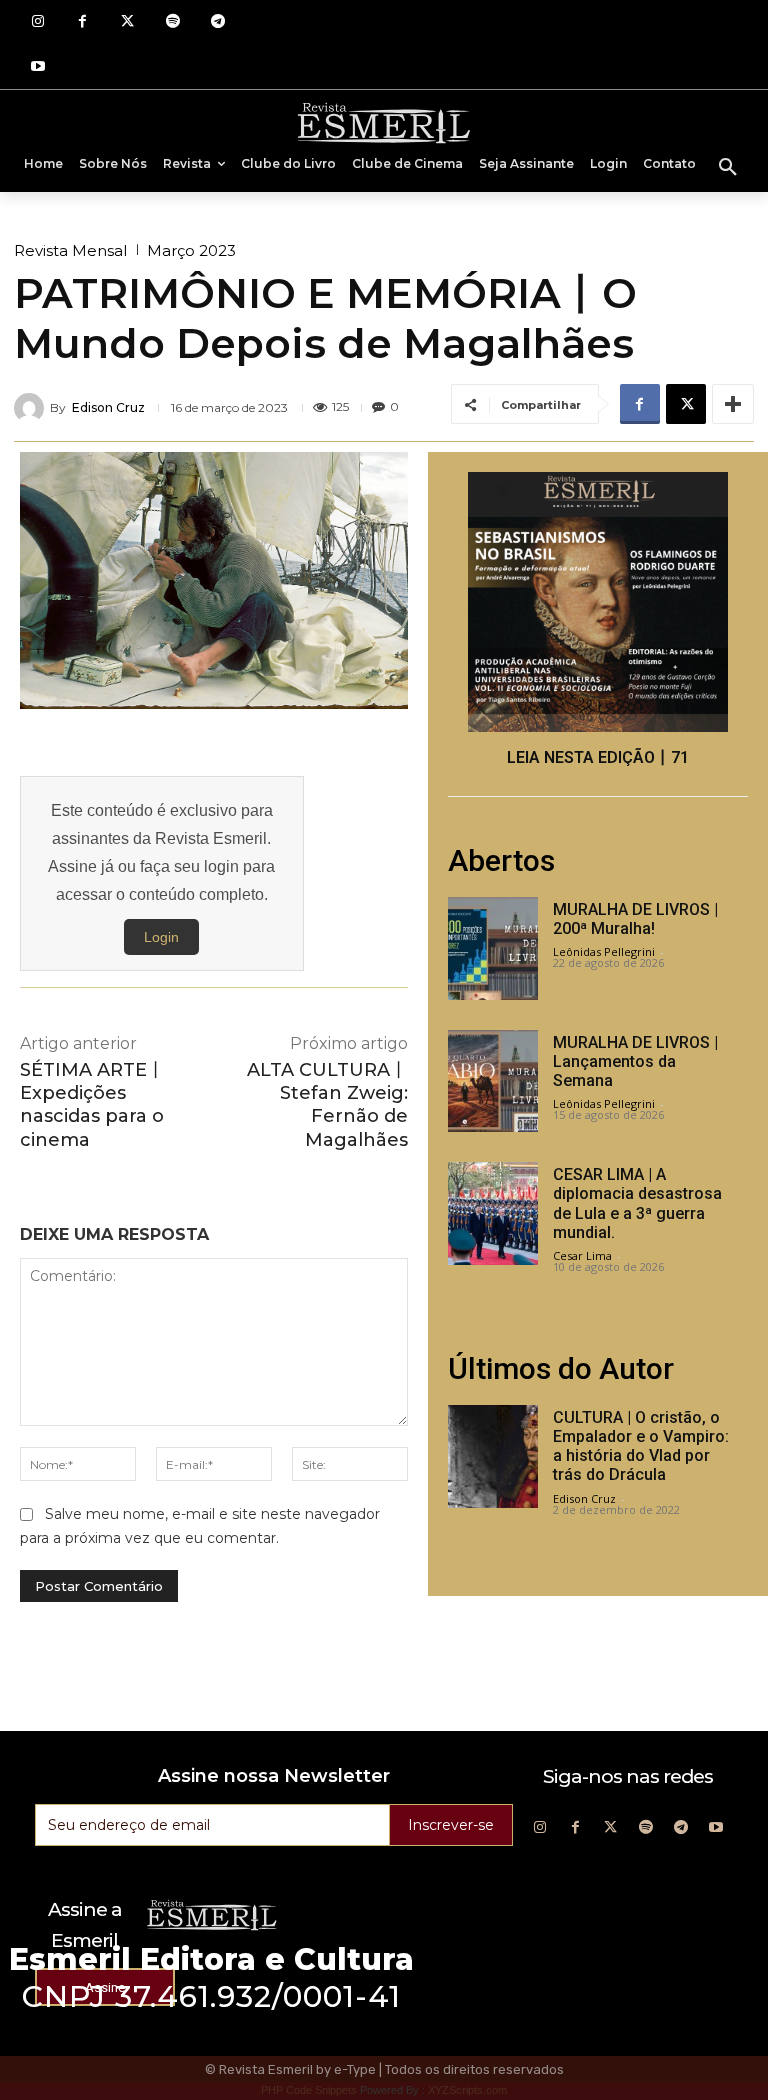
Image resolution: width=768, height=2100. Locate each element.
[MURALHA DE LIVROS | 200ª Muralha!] (493, 948)
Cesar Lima (582, 1255)
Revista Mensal (70, 250)
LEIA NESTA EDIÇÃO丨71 (598, 757)
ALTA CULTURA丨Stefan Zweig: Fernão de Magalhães (327, 1105)
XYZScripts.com (467, 2090)
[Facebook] (82, 22)
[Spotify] (172, 22)
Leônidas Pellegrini (604, 951)
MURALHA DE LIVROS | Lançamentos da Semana (635, 1061)
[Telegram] (217, 22)
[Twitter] (127, 22)
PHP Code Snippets (309, 2090)
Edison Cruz (108, 408)
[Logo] (384, 122)
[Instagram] (37, 22)
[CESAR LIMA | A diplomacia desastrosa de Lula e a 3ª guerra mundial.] (493, 1213)
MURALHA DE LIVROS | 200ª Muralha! (635, 919)
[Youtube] (37, 67)
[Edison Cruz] (32, 408)
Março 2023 (191, 250)
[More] (733, 404)
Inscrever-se (451, 1825)
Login (161, 937)
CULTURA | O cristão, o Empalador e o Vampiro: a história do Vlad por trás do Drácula (641, 1446)
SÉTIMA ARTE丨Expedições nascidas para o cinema (92, 1105)
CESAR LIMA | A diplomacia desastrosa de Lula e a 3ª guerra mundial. (637, 1203)
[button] (728, 168)
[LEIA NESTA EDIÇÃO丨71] (598, 602)
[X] (686, 404)
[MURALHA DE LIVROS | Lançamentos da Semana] (493, 1081)
